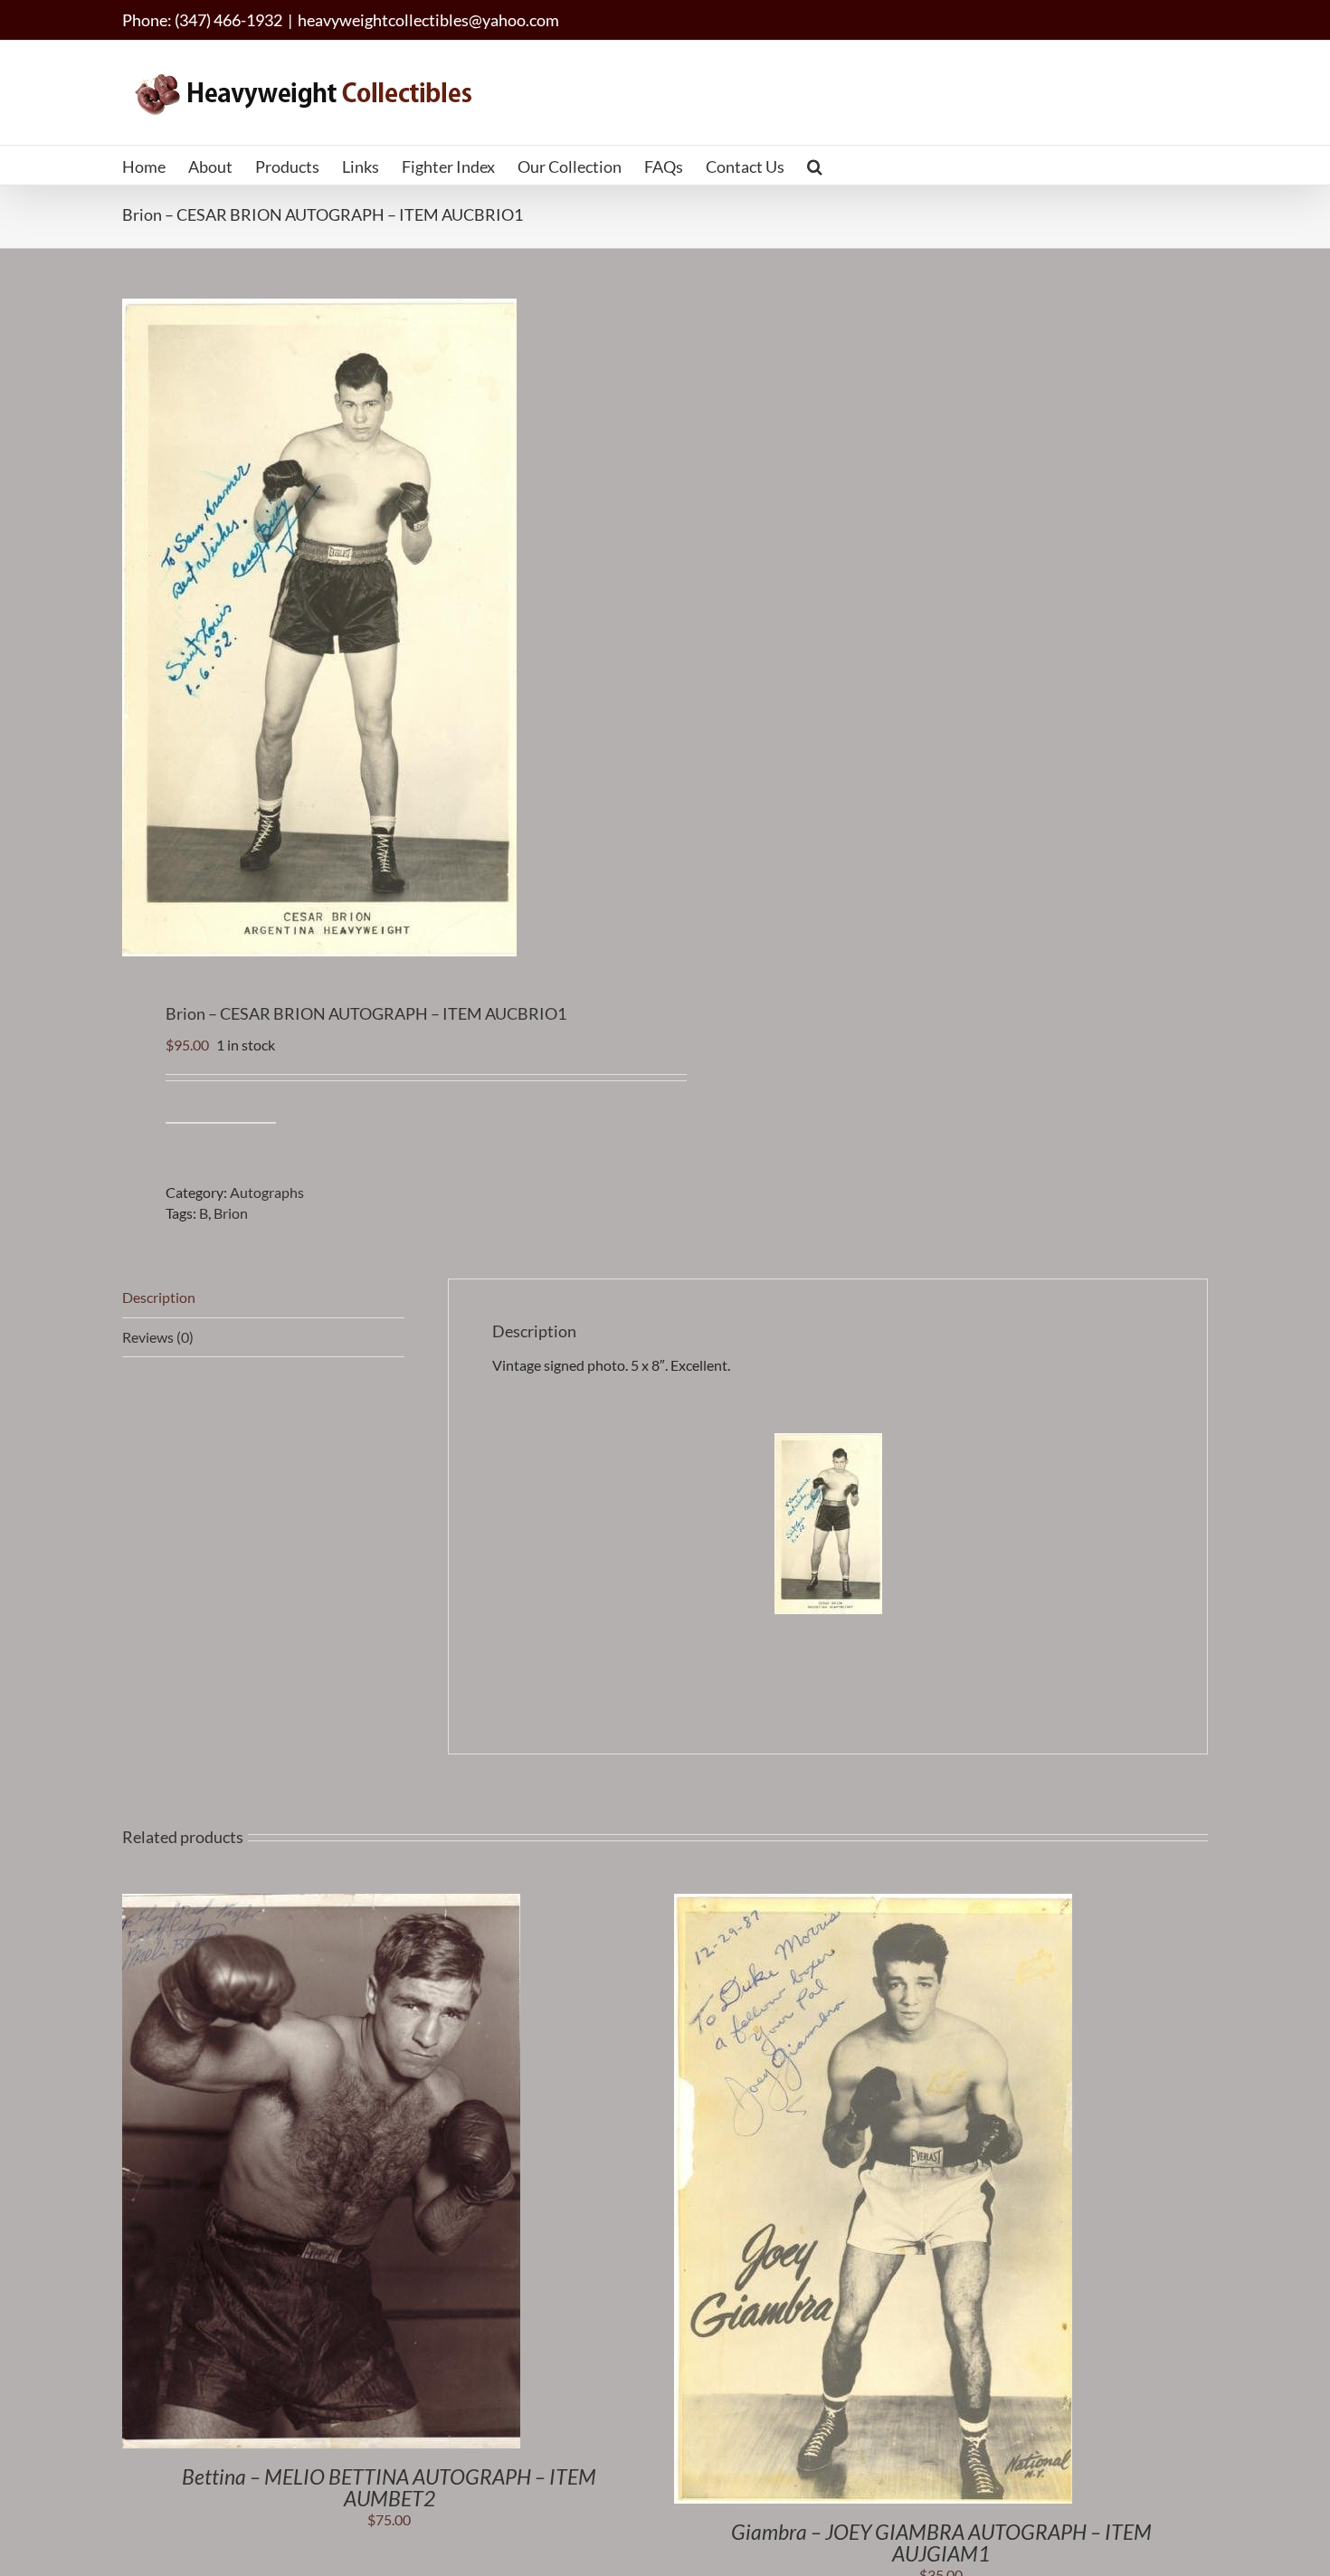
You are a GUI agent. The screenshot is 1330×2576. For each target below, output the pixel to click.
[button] (815, 165)
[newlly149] (828, 1443)
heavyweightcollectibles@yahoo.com (428, 20)
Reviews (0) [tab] (158, 1337)
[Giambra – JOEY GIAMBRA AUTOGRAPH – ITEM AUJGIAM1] (873, 1903)
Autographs (267, 1192)
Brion (231, 1213)
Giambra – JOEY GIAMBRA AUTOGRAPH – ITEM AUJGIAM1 (941, 2543)
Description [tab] (159, 1297)
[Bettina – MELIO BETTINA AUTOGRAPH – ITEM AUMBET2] (321, 1903)
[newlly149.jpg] (383, 627)
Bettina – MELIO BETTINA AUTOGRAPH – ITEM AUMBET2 (389, 2487)
